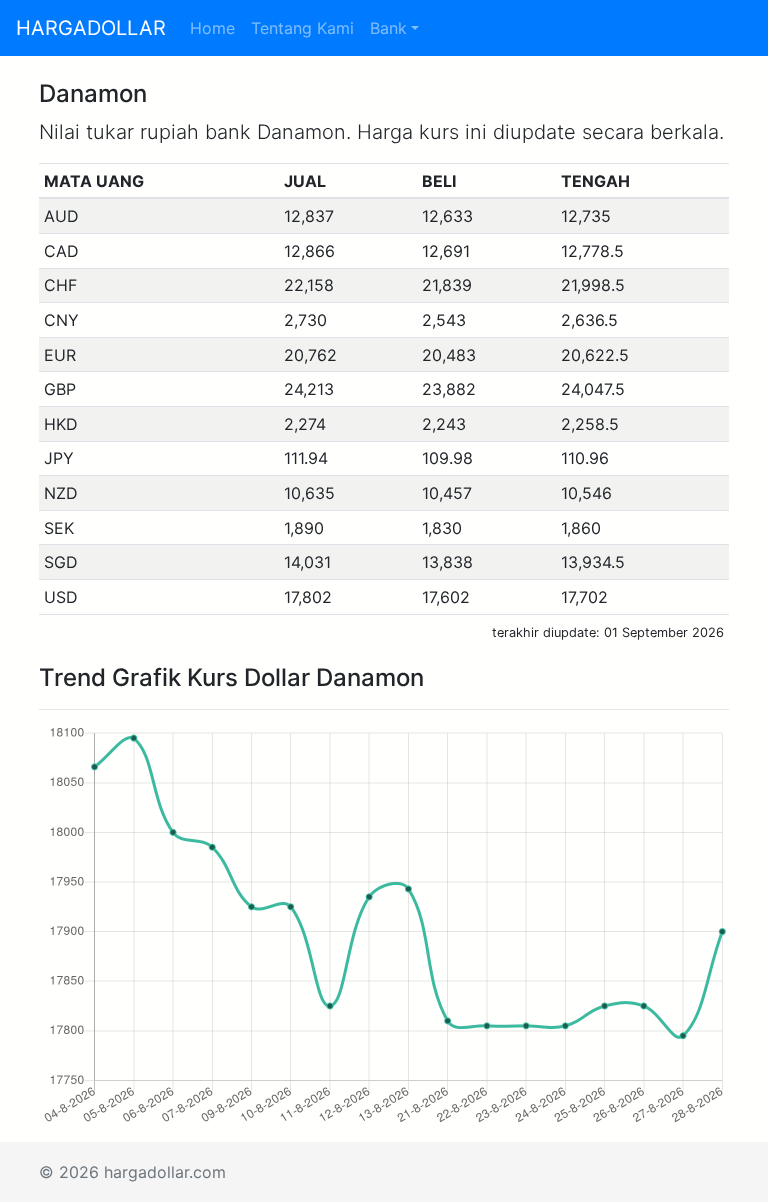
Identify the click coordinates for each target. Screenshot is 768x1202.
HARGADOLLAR (91, 28)
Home (212, 28)
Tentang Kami (302, 28)
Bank (388, 28)
